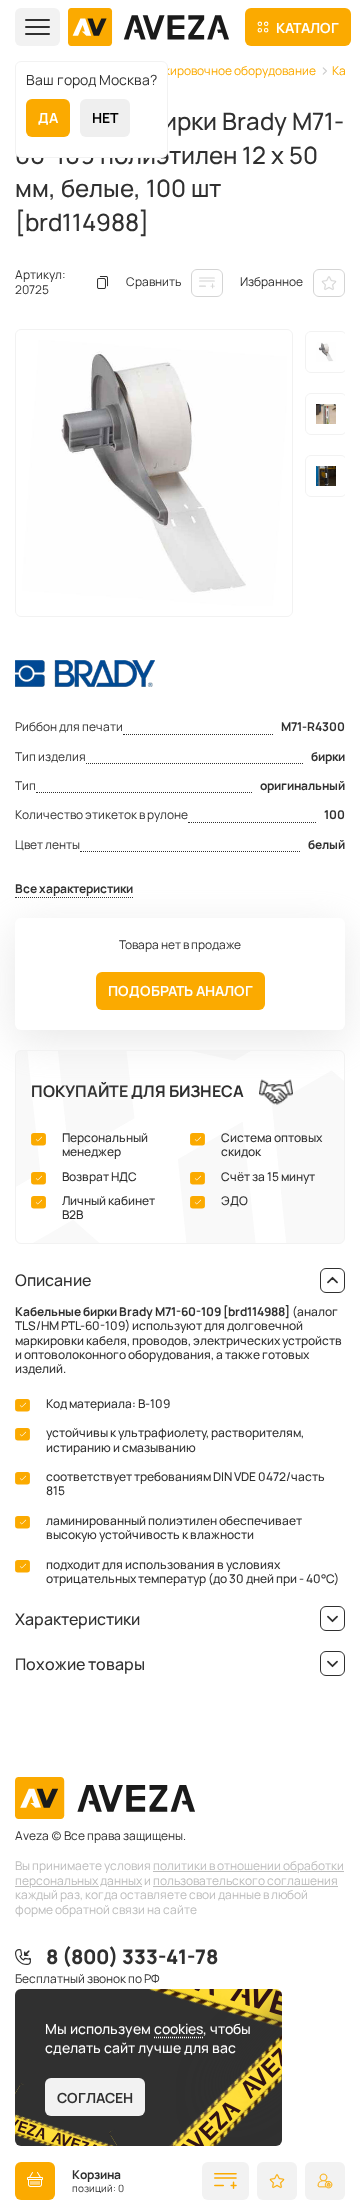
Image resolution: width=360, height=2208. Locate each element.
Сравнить (153, 281)
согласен (95, 2097)
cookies (178, 2028)
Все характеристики (74, 889)
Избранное (271, 281)
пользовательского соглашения (245, 1880)
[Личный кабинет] (325, 2181)
